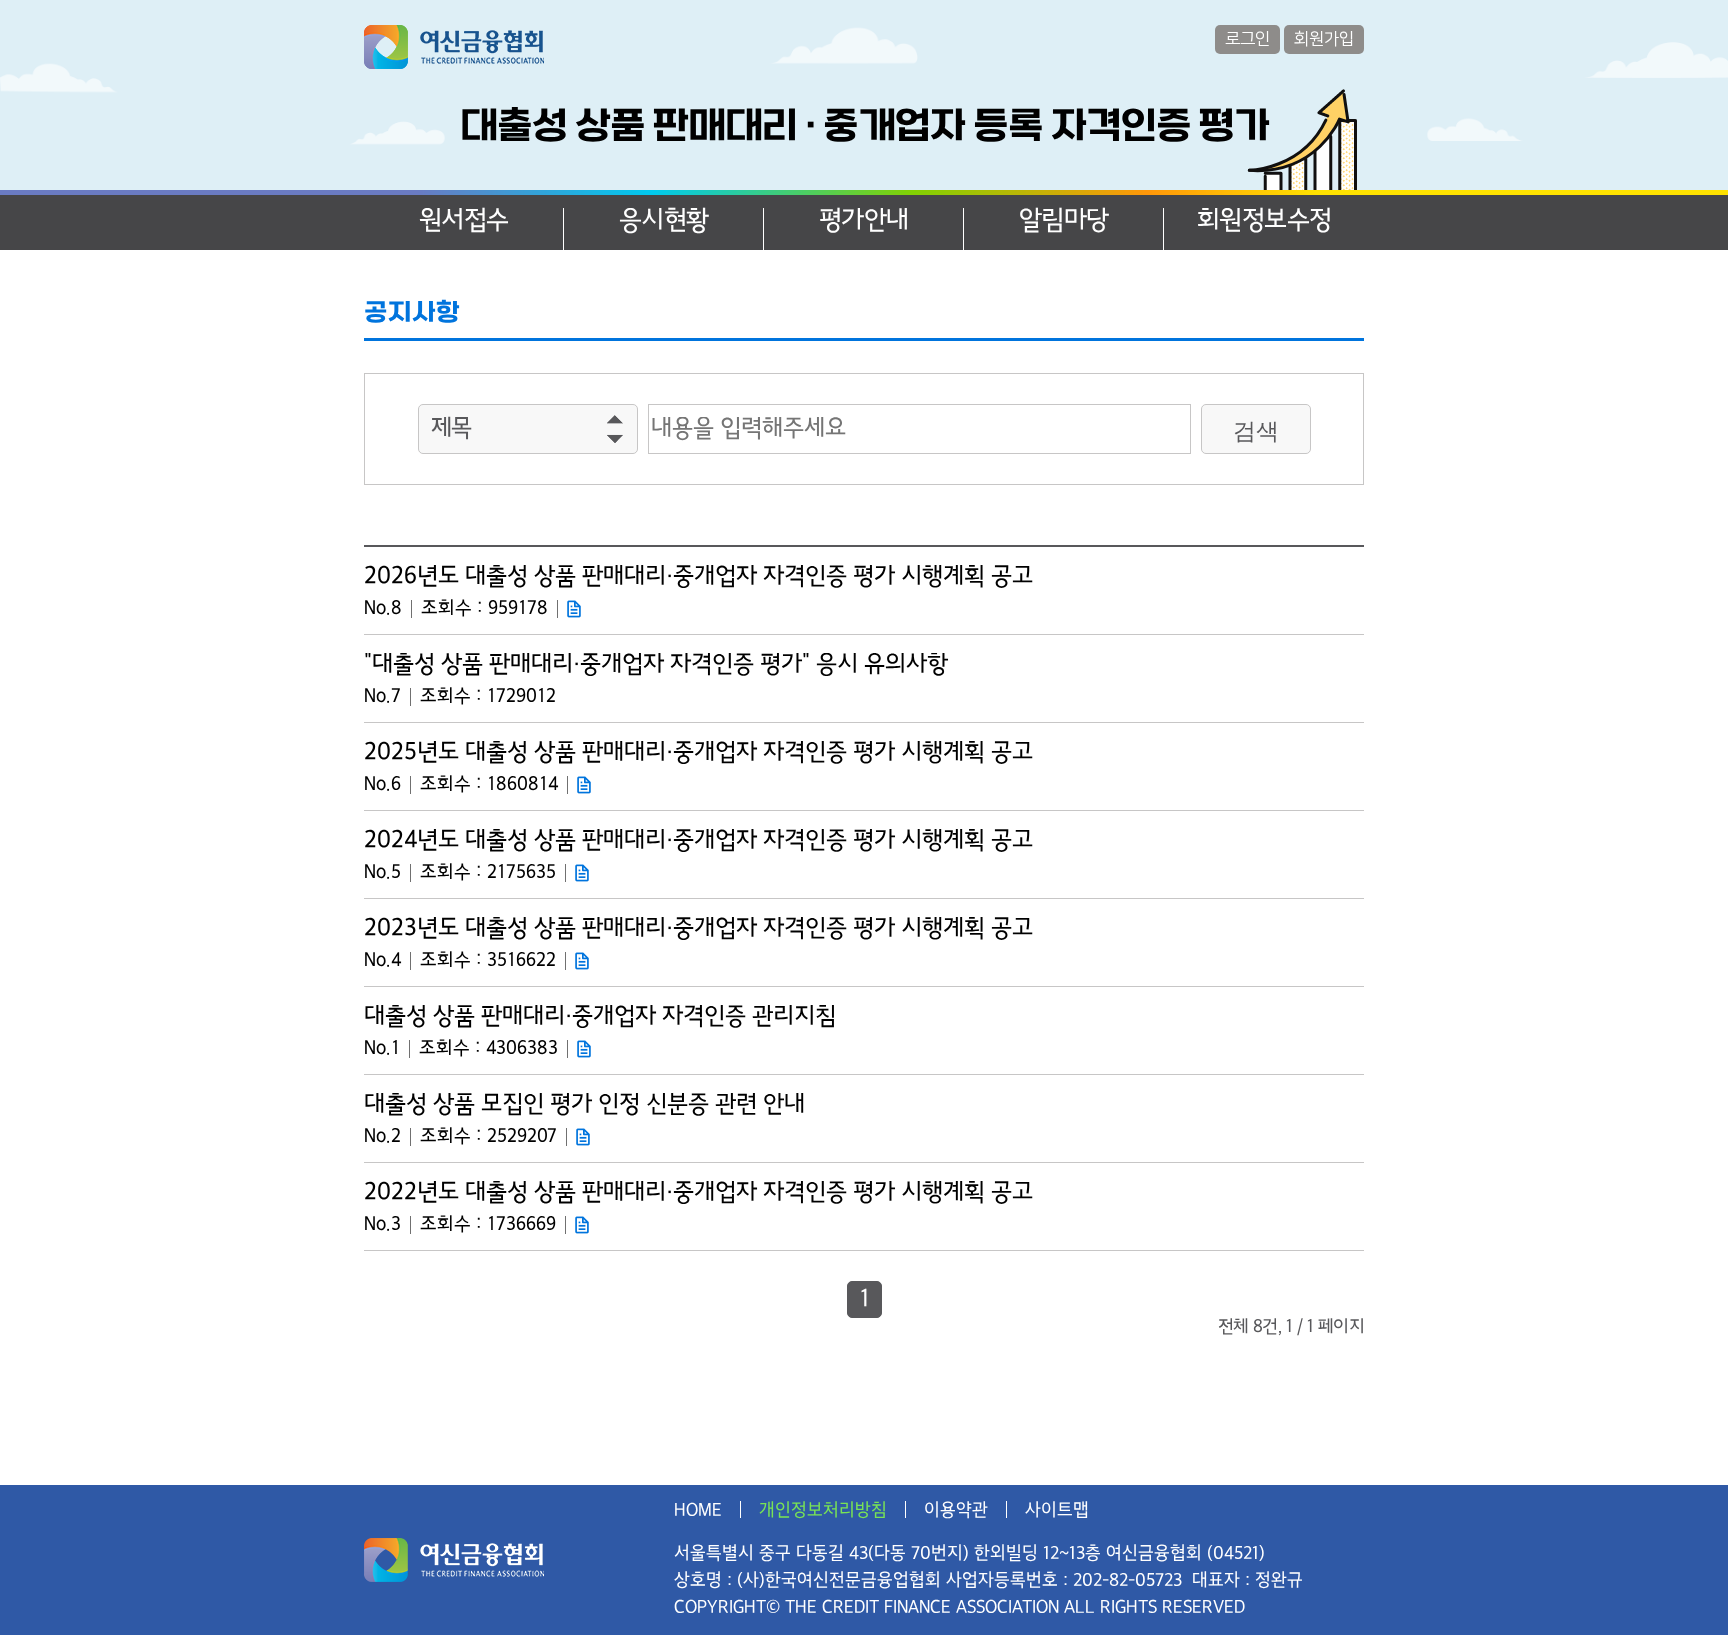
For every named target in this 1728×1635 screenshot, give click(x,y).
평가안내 (864, 220)
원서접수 (464, 220)
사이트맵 (1057, 1509)
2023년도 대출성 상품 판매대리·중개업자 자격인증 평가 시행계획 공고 (698, 928)
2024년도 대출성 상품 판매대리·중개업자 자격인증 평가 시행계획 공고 (698, 840)
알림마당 (1064, 220)
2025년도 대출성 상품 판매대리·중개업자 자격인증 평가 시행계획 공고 (698, 752)
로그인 (1247, 39)
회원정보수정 (1264, 220)
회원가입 (1324, 39)
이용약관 (956, 1509)
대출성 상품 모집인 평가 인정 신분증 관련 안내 (584, 1104)
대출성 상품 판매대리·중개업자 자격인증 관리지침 (600, 1016)
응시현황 (664, 220)
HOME (698, 1509)
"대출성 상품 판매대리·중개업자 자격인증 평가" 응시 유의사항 (656, 664)
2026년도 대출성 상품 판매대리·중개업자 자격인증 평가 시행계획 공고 (698, 576)
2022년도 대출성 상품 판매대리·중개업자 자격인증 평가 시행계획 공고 (698, 1192)
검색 (1256, 431)
